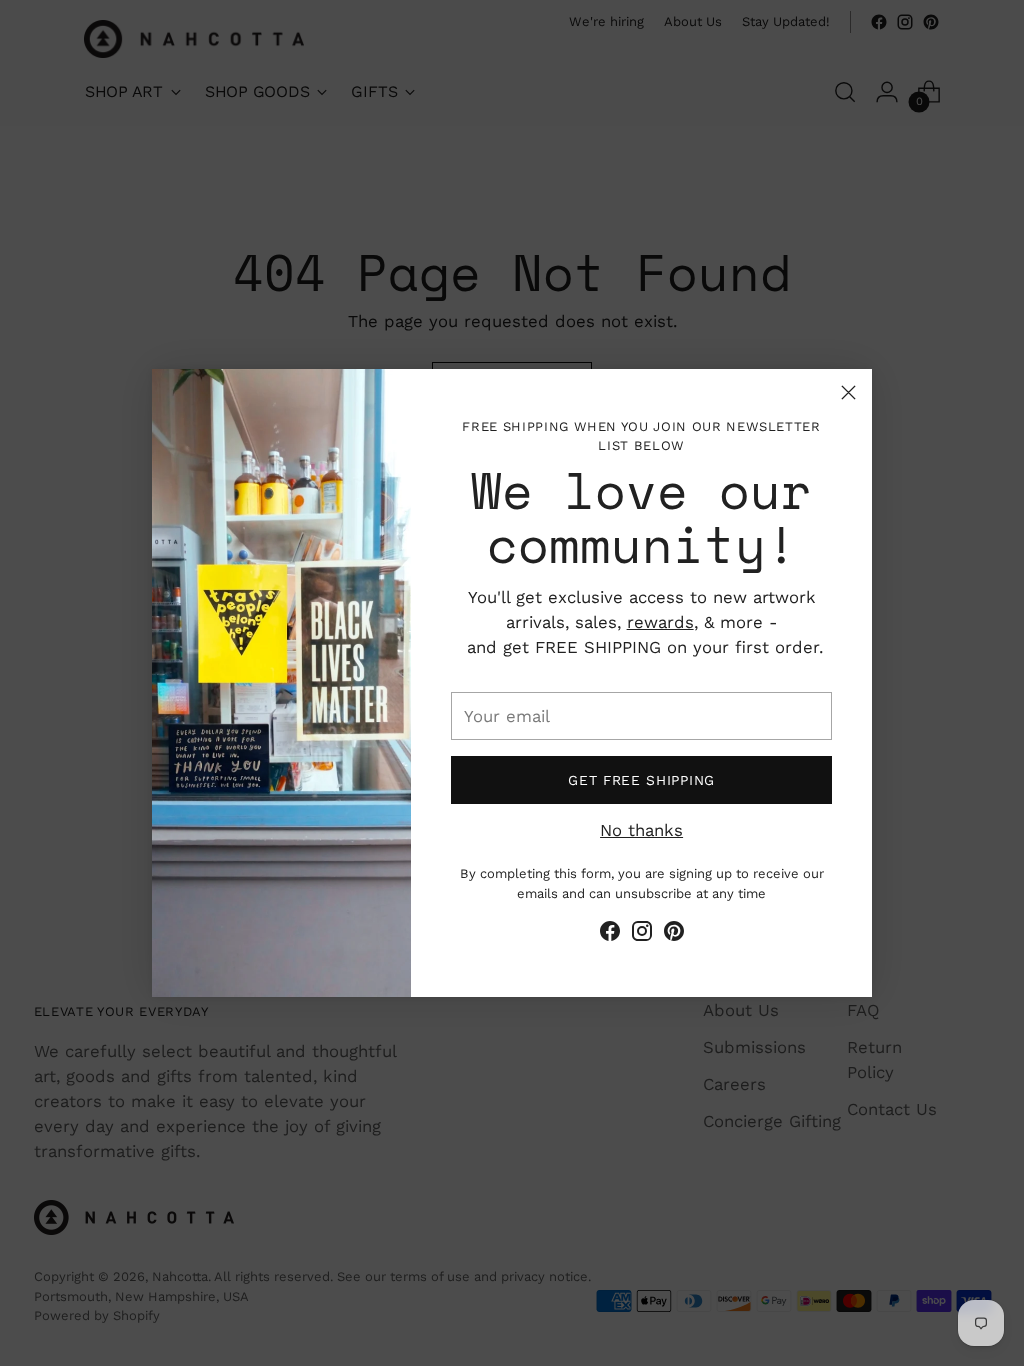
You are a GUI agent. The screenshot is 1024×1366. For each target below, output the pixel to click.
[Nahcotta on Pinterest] (674, 934)
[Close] (848, 392)
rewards (660, 622)
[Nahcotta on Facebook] (610, 934)
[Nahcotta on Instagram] (642, 934)
